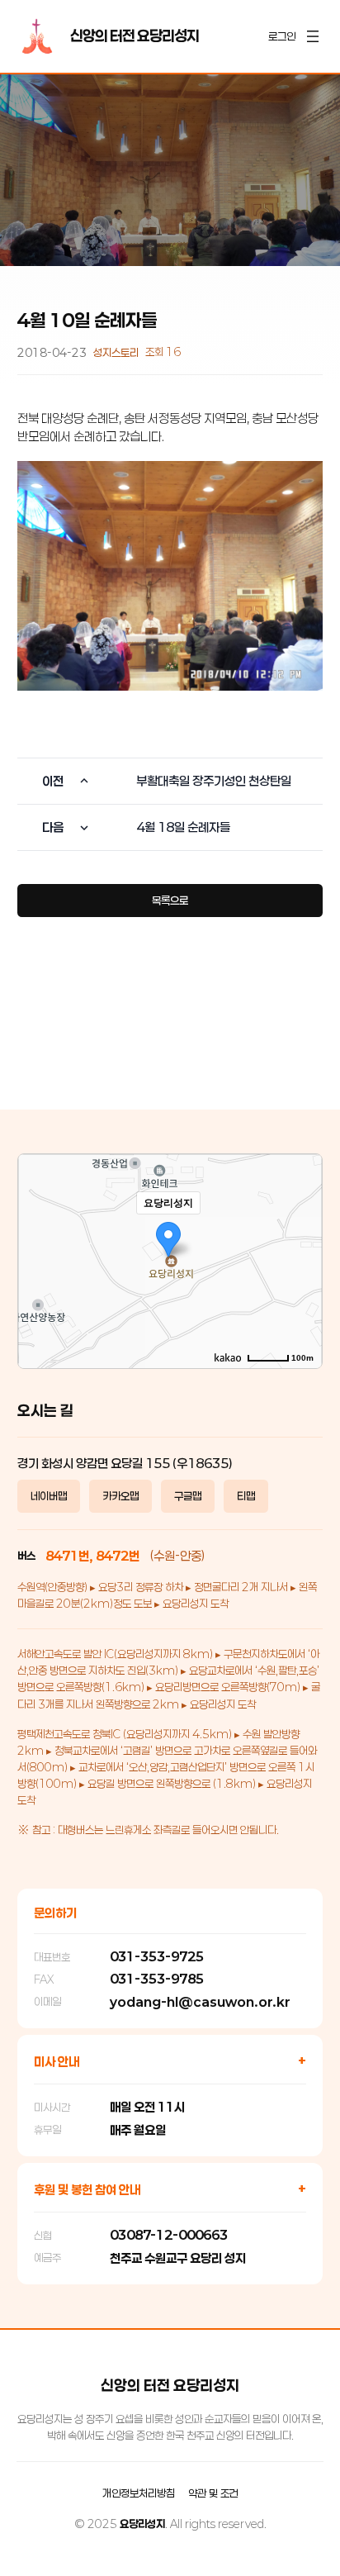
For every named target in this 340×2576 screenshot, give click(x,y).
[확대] (301, 1232)
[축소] (301, 1259)
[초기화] (301, 1290)
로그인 (282, 36)
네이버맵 (49, 1496)
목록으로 (170, 901)
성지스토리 (116, 353)
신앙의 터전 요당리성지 (135, 36)
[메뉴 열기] (313, 36)
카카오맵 (120, 1496)
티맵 (246, 1496)
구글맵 (188, 1496)
